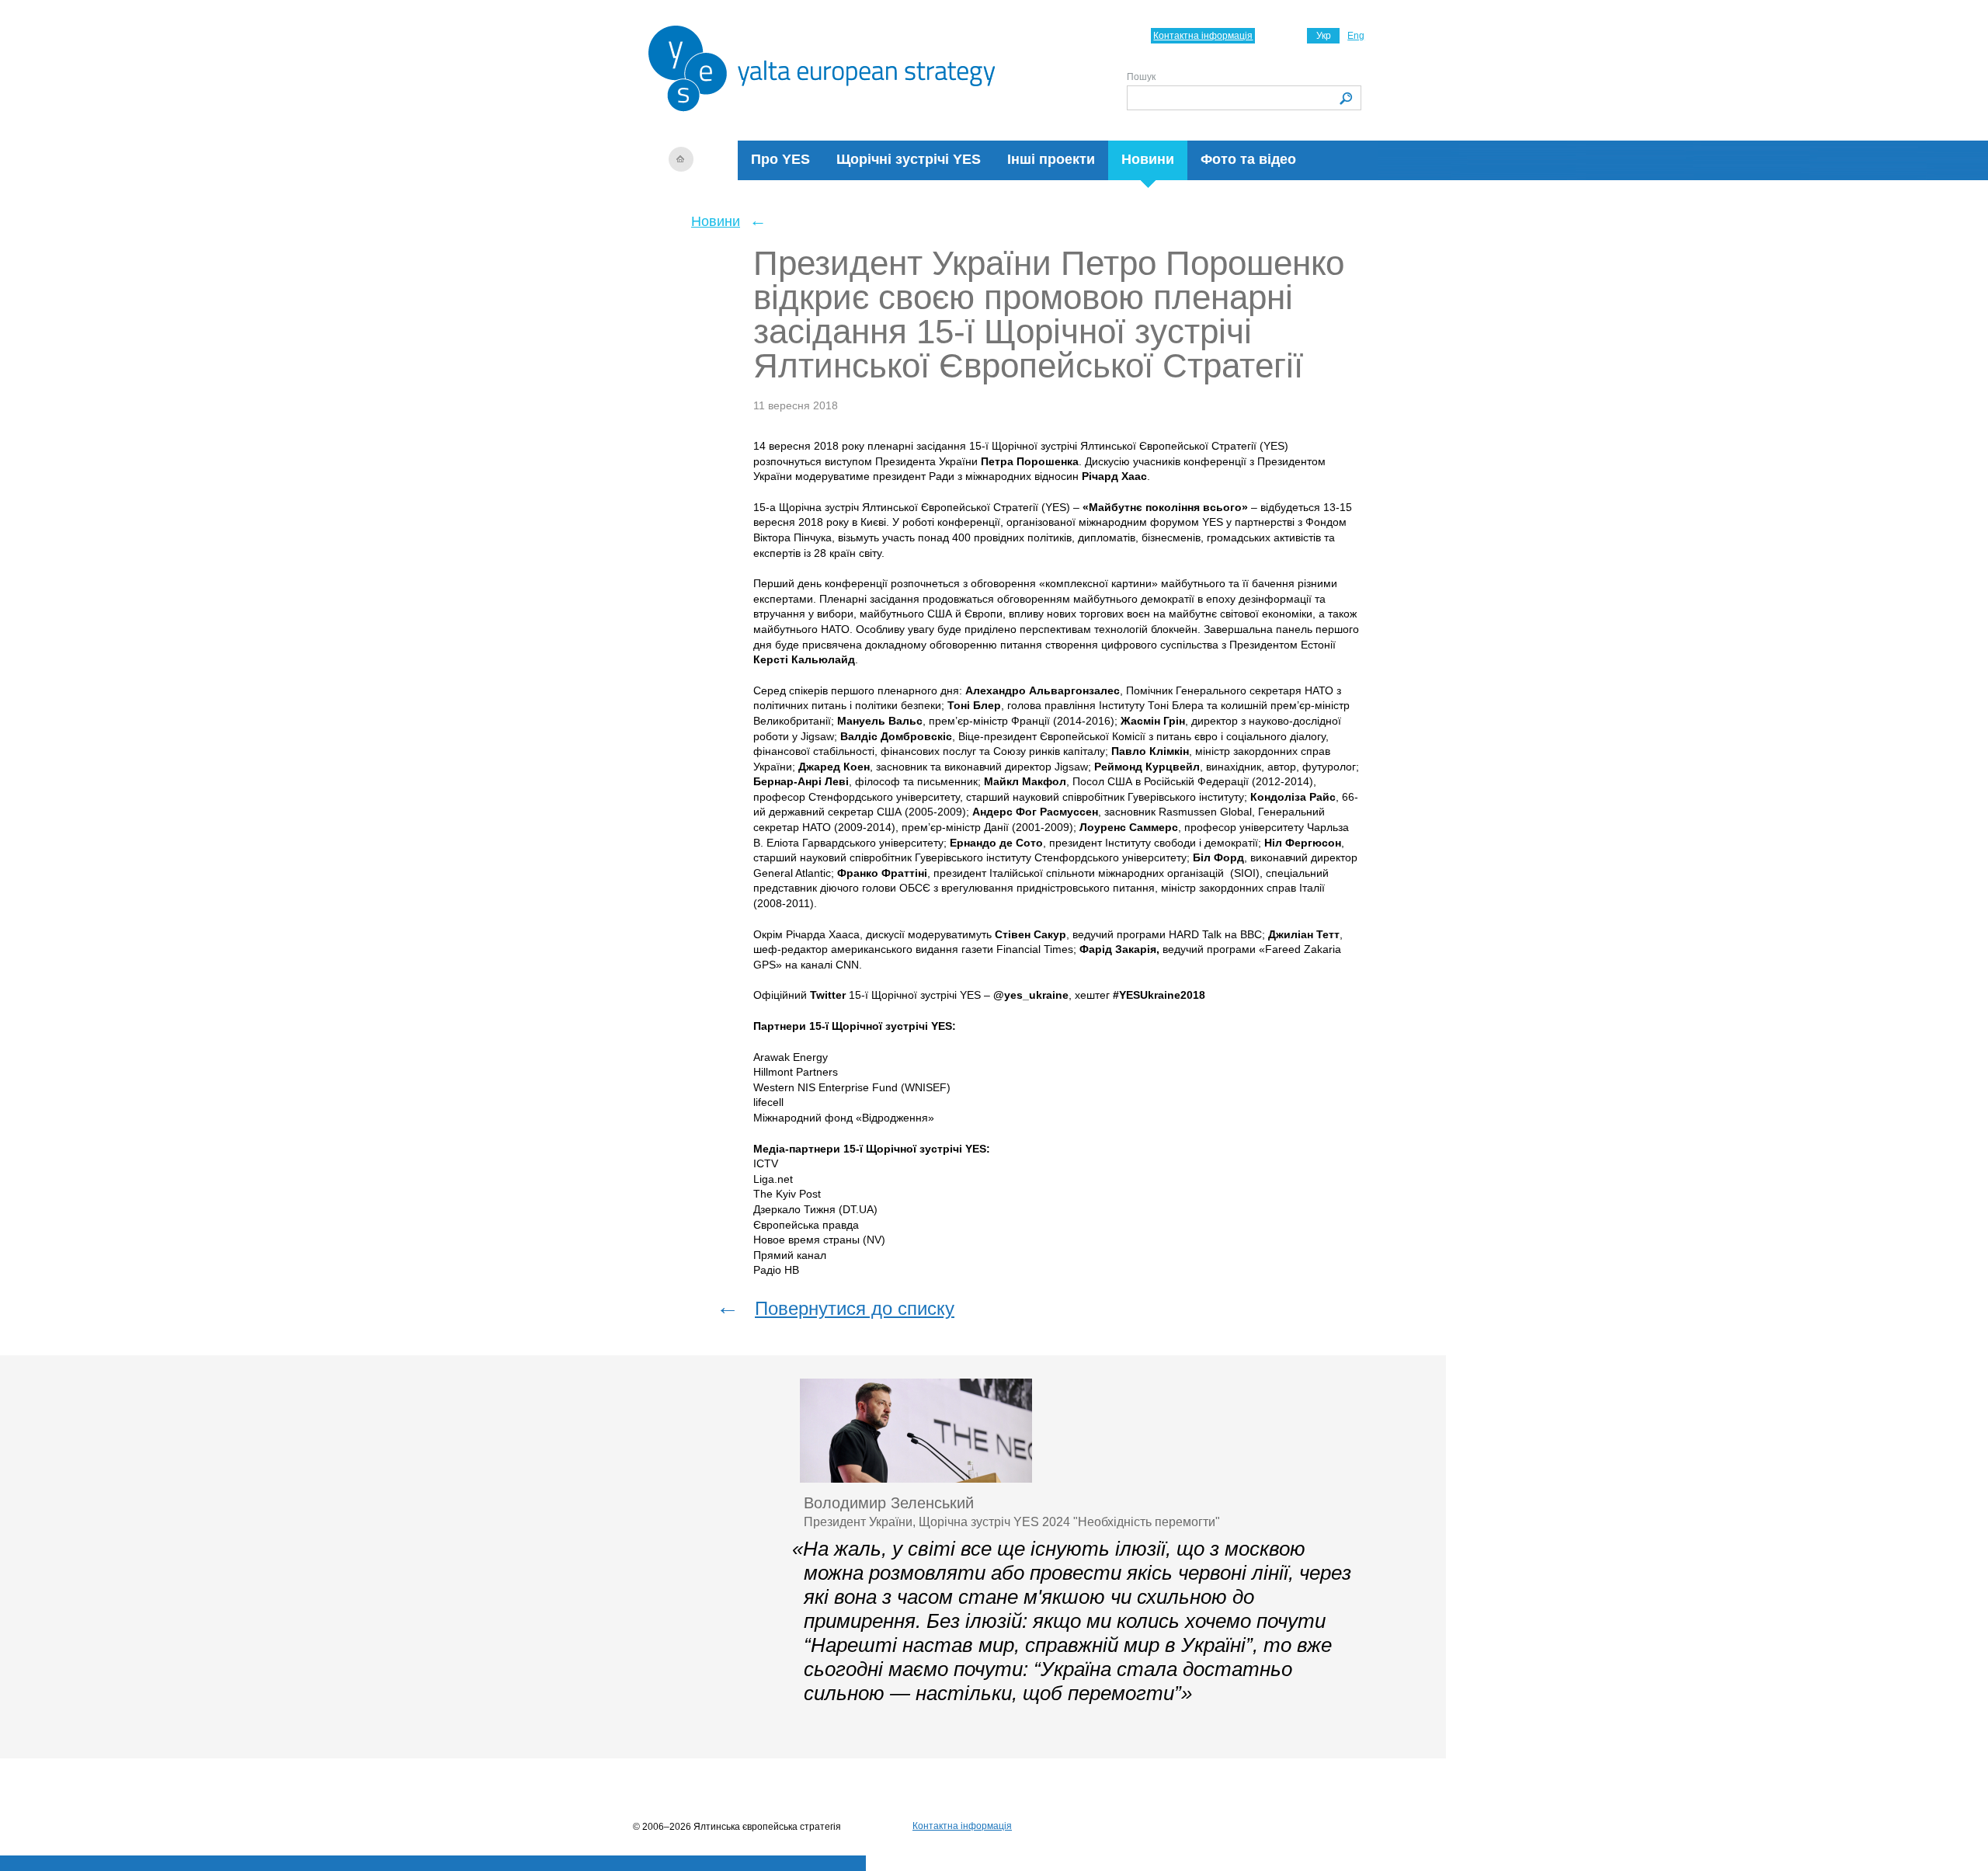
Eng (1356, 36)
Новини (1148, 159)
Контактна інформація (1203, 36)
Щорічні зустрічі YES (909, 159)
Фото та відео (1248, 159)
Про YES (780, 159)
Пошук (1141, 77)
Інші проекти (1051, 159)
